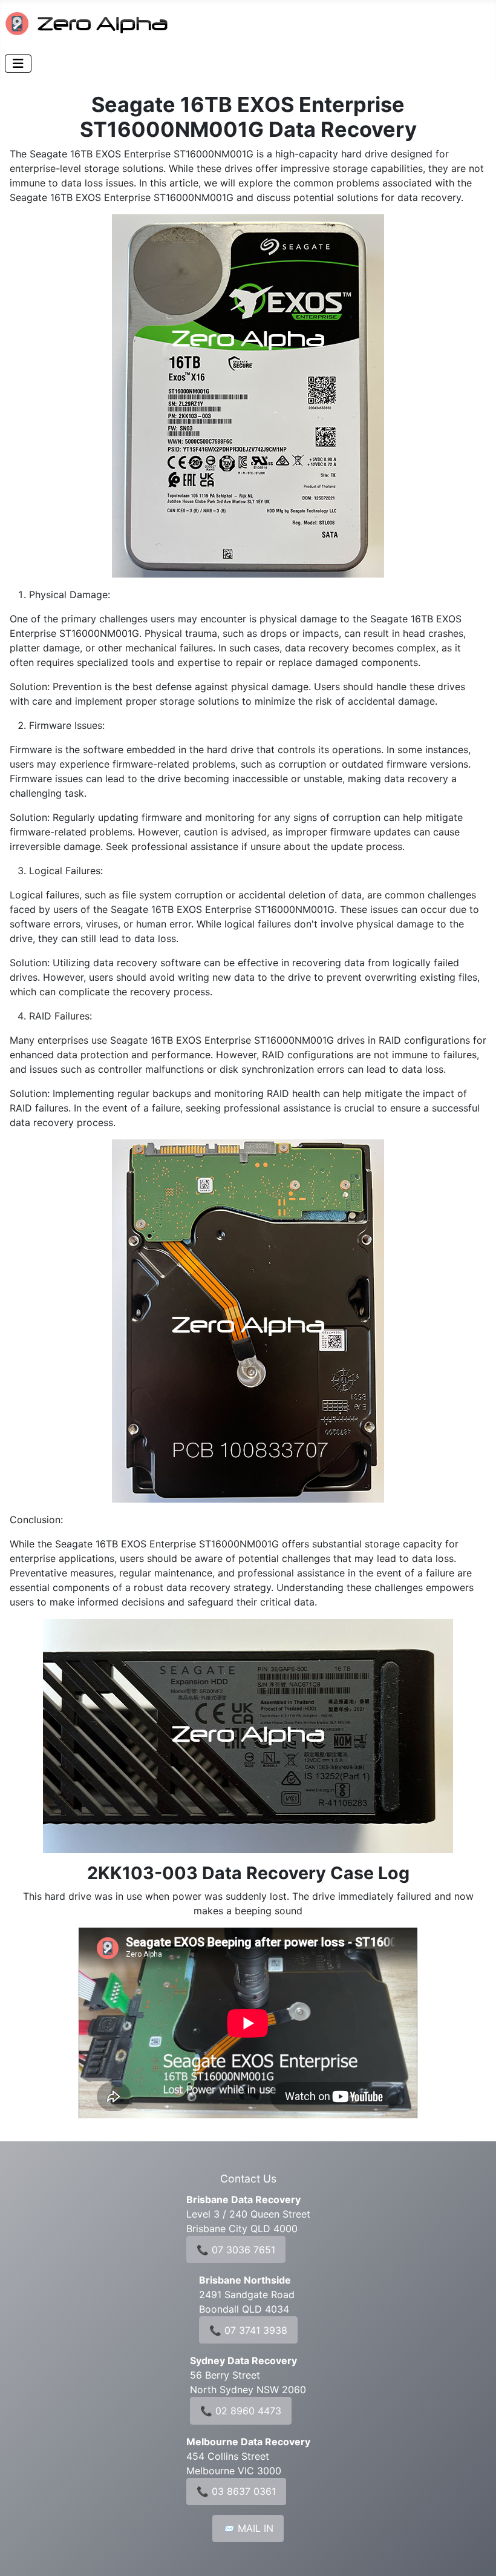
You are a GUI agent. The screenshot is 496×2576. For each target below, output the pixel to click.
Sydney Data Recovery (243, 2360)
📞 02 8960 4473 (241, 2411)
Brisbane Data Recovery (243, 2199)
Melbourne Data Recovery (248, 2442)
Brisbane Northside (245, 2280)
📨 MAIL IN (248, 2528)
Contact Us (248, 2179)
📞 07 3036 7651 (236, 2250)
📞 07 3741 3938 (248, 2330)
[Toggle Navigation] (18, 64)
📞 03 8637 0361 (236, 2491)
